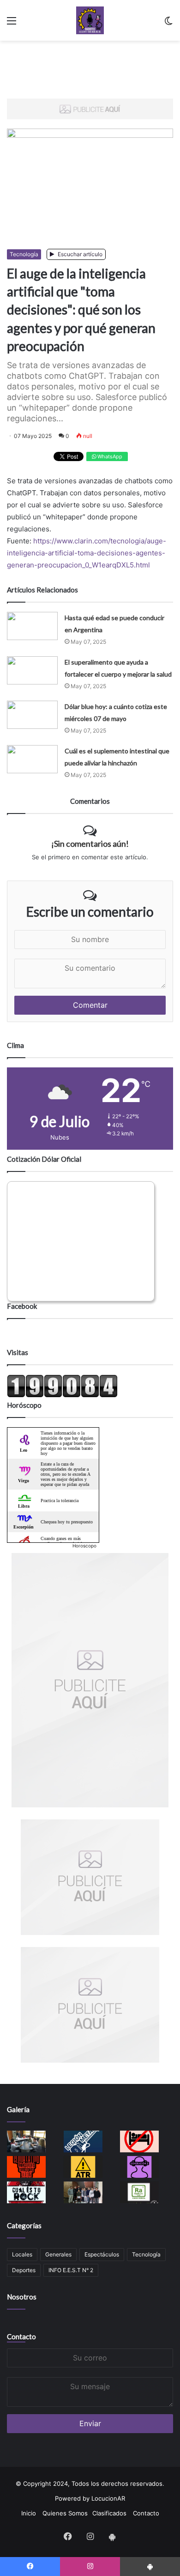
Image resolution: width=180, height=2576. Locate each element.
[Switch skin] (168, 24)
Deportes (24, 2270)
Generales (58, 2254)
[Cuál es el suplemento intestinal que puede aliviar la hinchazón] (32, 759)
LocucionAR (108, 2498)
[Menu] (12, 24)
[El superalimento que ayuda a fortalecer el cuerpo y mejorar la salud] (32, 670)
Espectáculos (102, 2254)
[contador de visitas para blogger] (62, 1395)
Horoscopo (84, 1546)
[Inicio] (90, 20)
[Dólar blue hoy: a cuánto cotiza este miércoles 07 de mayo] (32, 715)
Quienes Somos (65, 2513)
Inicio (29, 2513)
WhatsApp (109, 456)
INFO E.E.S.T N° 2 (71, 2270)
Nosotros (22, 2297)
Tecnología (24, 254)
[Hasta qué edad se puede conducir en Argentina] (32, 626)
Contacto (21, 2336)
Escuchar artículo (79, 254)
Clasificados (109, 2513)
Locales (22, 2254)
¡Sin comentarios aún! (90, 844)
